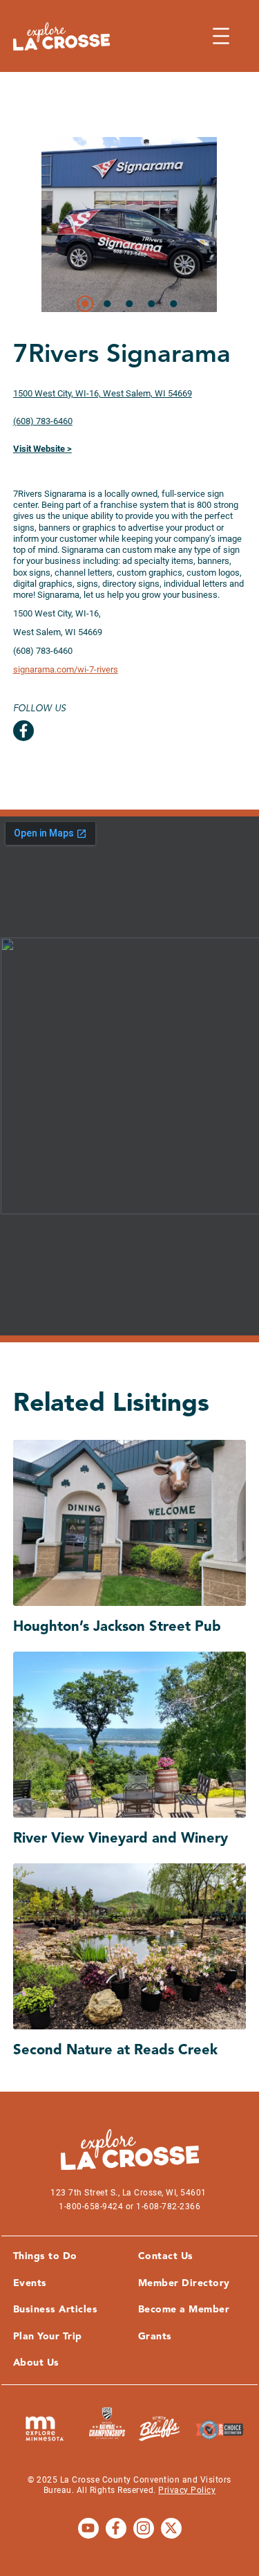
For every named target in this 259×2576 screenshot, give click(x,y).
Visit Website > (42, 449)
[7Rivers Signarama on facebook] (23, 731)
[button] (86, 304)
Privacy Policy (187, 2490)
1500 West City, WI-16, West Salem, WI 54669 (103, 393)
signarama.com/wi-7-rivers (66, 669)
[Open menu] (221, 36)
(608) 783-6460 (43, 421)
